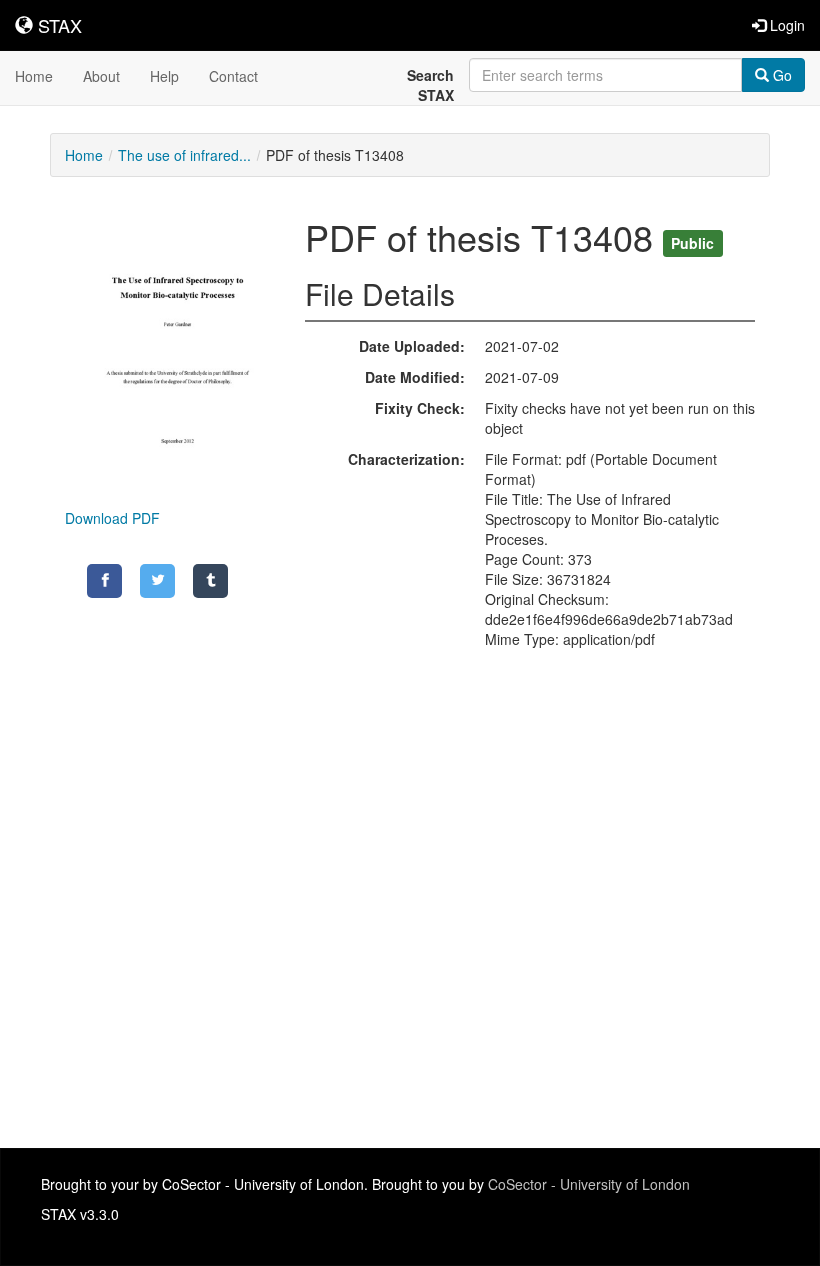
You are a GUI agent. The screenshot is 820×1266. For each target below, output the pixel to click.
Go (780, 75)
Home (34, 76)
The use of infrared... (184, 155)
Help (164, 76)
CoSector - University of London (589, 1184)
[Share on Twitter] (157, 581)
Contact (233, 76)
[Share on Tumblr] (210, 581)
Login (785, 25)
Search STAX (430, 85)
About (101, 76)
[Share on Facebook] (104, 581)
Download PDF (112, 518)
